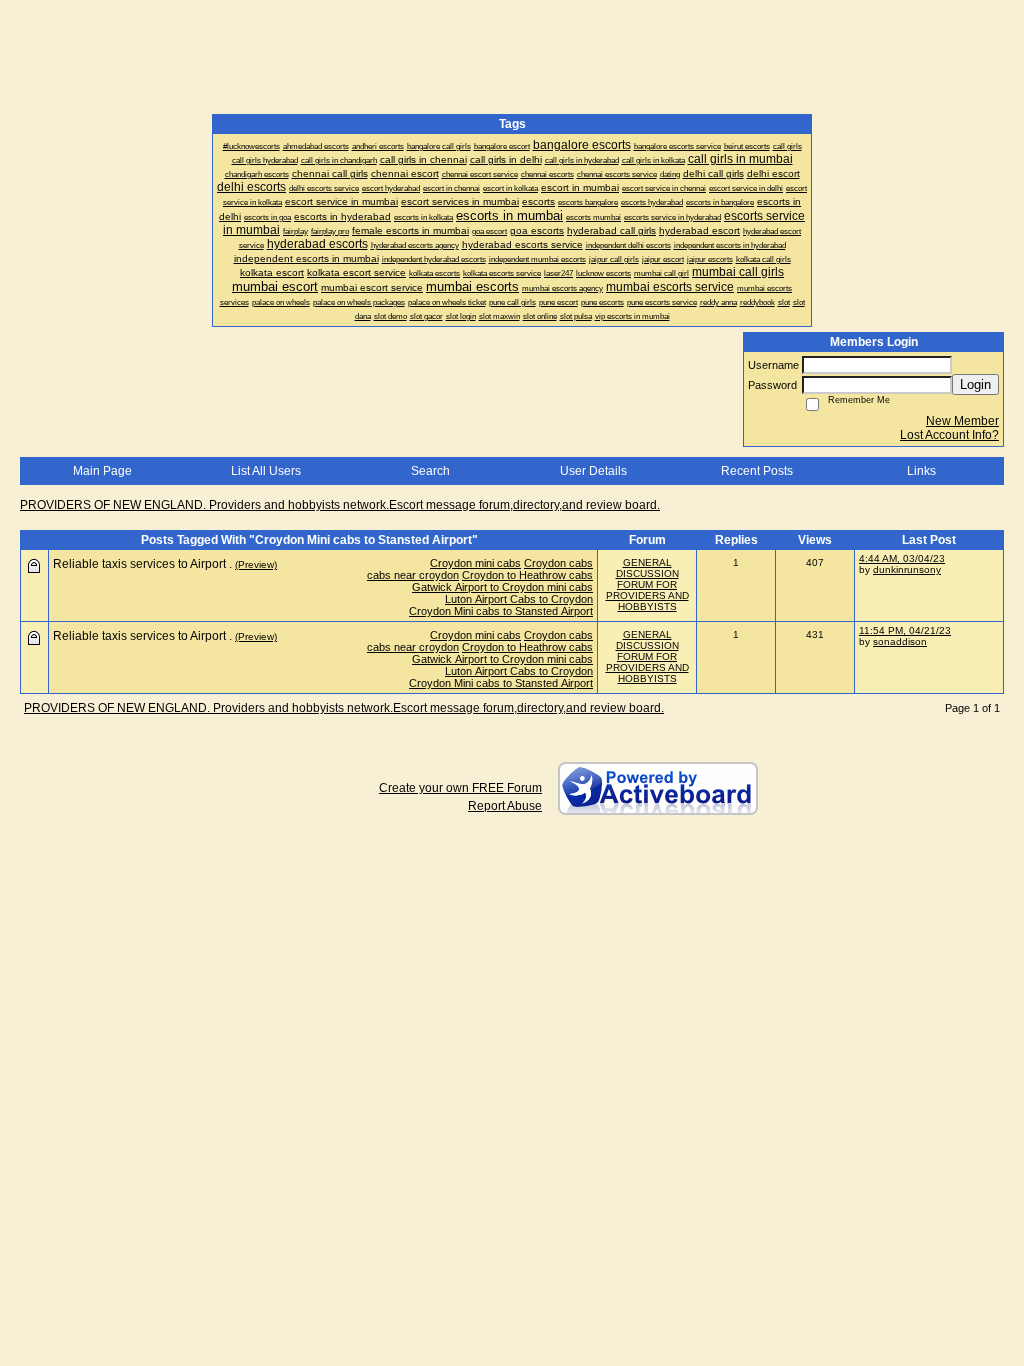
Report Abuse (505, 806)
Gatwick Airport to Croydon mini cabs (502, 587)
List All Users (266, 471)
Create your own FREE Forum (460, 788)
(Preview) (256, 564)
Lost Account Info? (949, 435)
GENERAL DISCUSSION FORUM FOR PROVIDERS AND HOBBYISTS (647, 584)
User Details (593, 471)
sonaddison (900, 641)
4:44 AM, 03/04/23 (902, 558)
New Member (962, 421)
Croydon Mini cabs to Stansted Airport (501, 611)
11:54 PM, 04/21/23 (905, 630)
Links (921, 471)
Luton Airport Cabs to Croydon (519, 599)
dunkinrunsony (907, 569)
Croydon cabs (558, 563)
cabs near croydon (413, 575)
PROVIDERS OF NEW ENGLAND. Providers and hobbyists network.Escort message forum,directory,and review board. (340, 505)
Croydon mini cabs (475, 563)
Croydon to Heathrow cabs (527, 575)
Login (975, 384)
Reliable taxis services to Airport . (142, 564)
